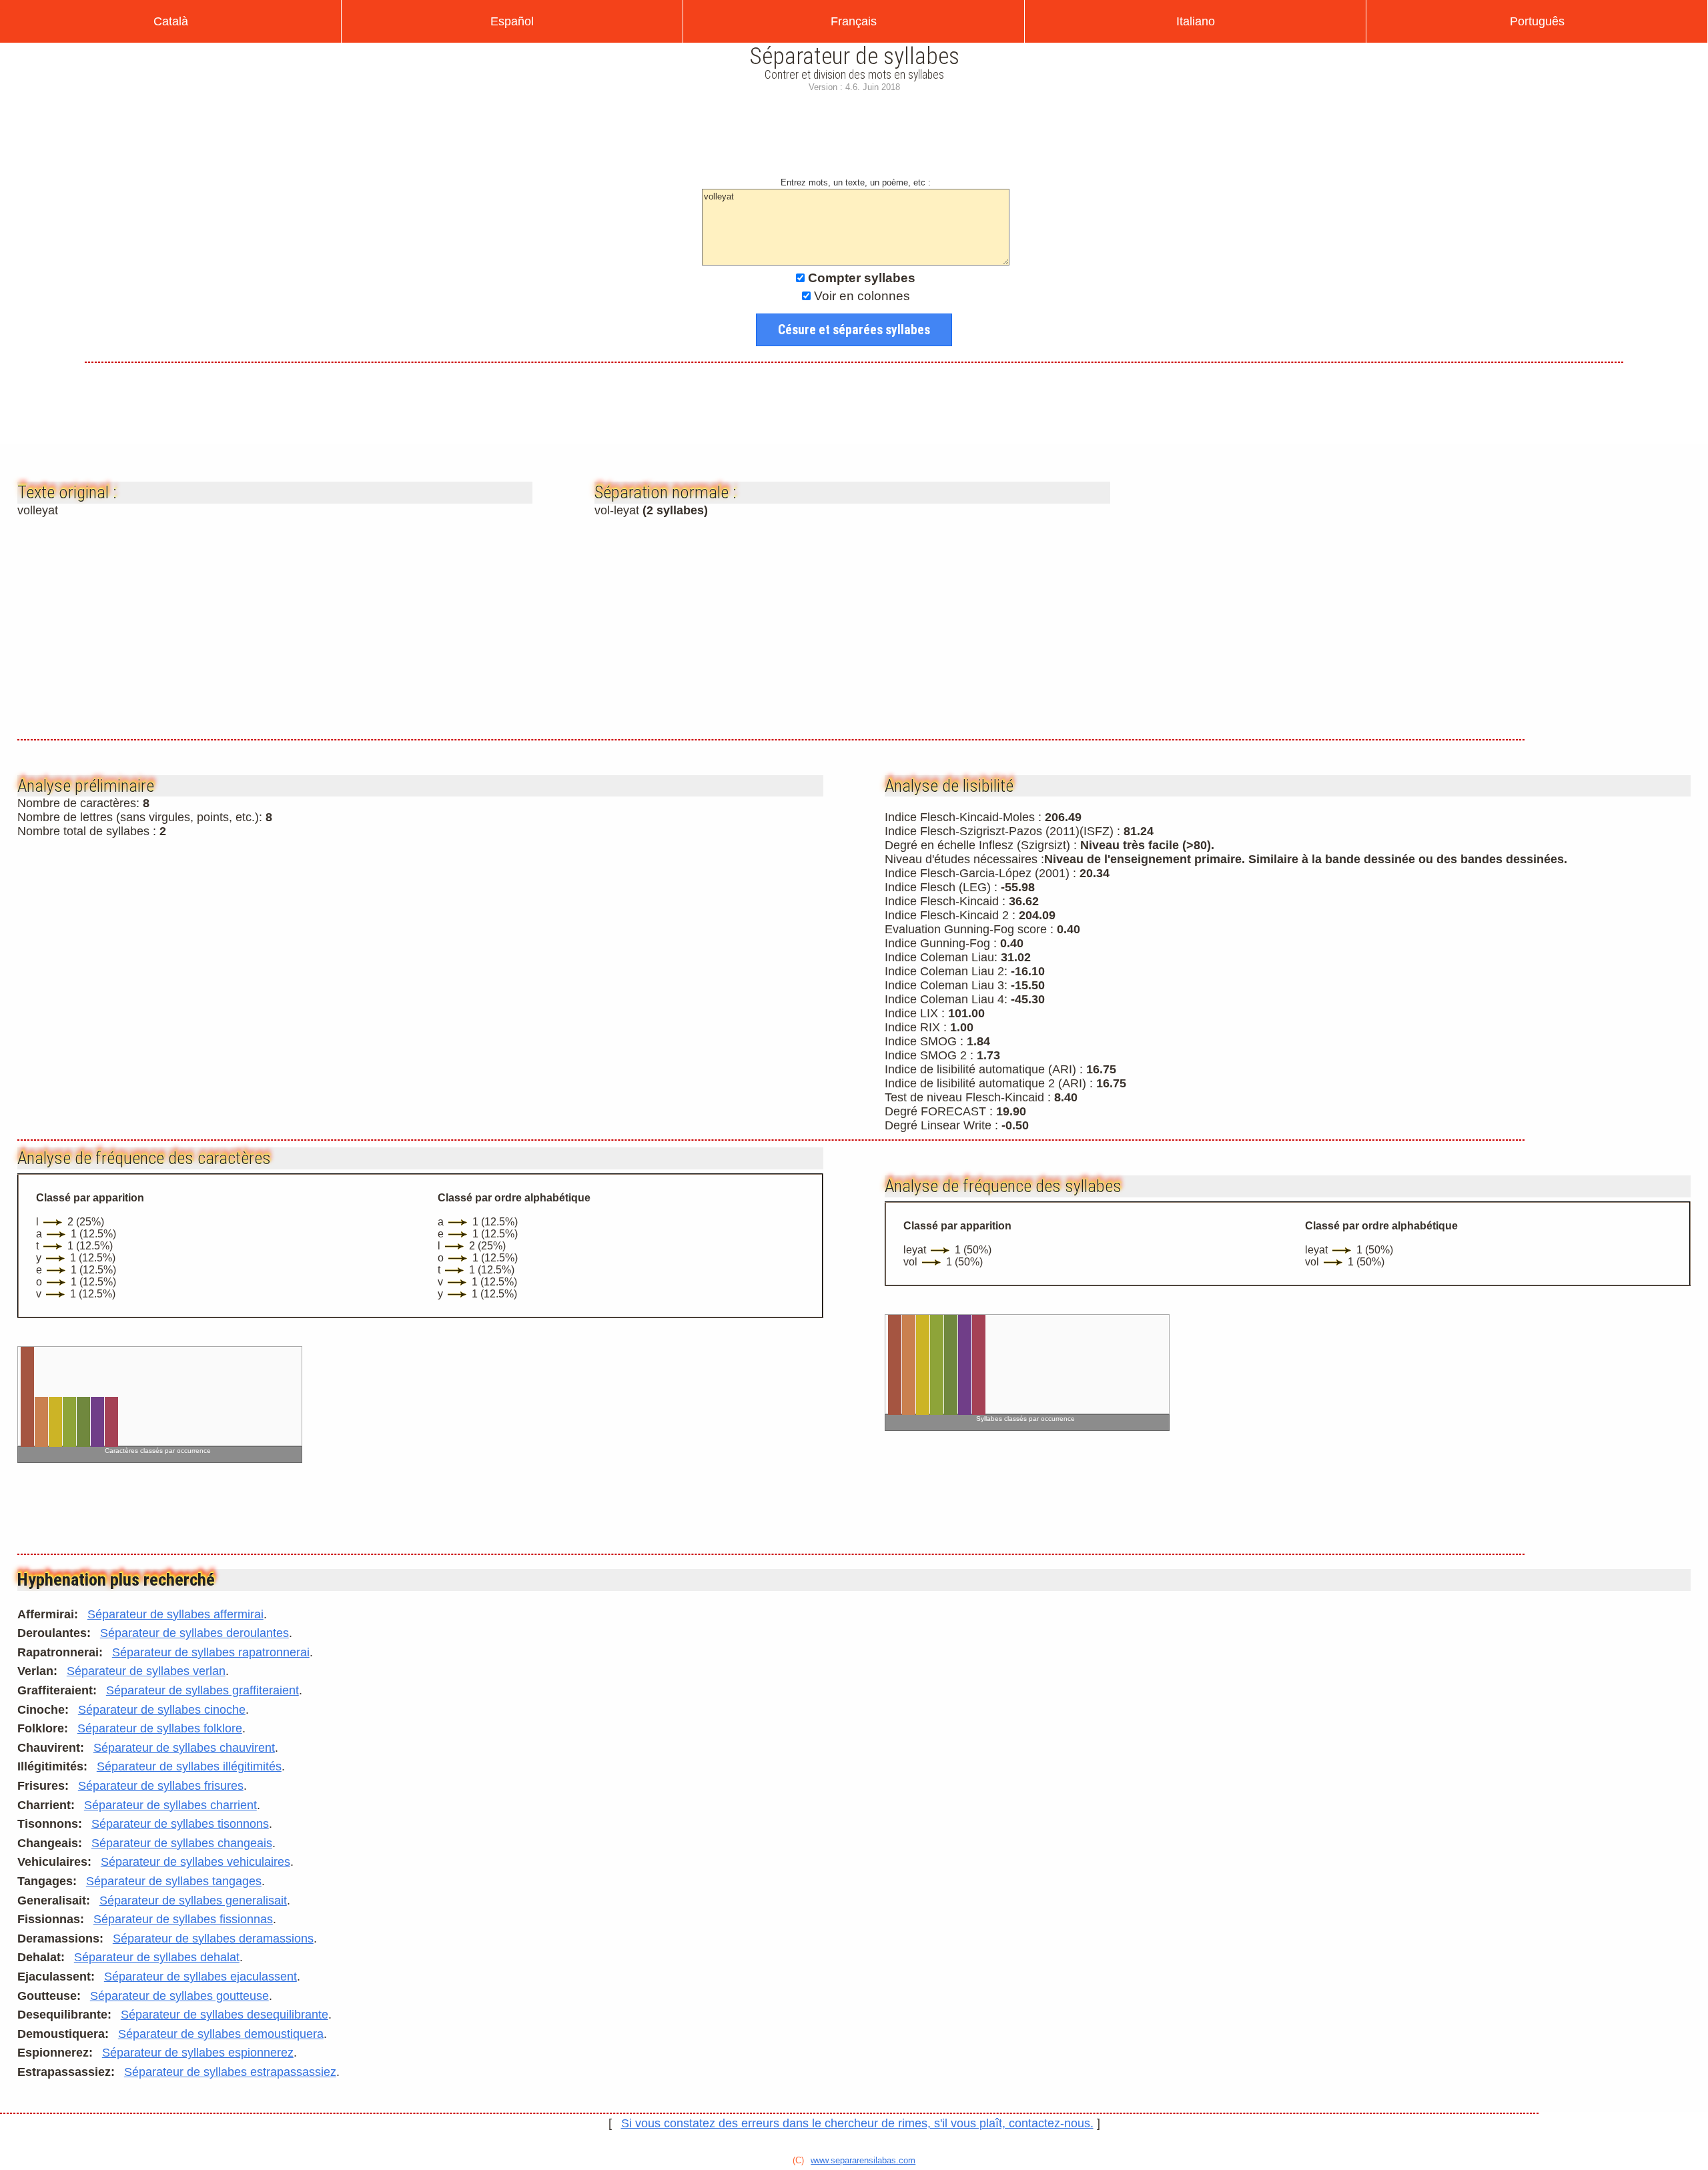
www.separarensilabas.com (863, 2160)
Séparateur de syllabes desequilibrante (225, 2015)
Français (854, 21)
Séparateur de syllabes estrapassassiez (230, 2072)
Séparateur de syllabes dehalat (157, 1957)
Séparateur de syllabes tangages (174, 1881)
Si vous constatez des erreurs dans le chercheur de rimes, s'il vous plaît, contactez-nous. (857, 2123)
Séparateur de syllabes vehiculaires (195, 1862)
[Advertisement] (854, 140)
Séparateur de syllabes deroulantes (194, 1633)
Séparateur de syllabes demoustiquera (221, 2034)
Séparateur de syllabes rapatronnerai (211, 1652)
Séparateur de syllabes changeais (182, 1843)
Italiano (1196, 21)
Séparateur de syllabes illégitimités (189, 1766)
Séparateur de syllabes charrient (170, 1805)
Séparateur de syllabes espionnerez (198, 2053)
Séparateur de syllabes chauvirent (184, 1748)
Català (171, 21)
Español (512, 21)
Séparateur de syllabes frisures (161, 1786)
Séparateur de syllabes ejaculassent (200, 1977)
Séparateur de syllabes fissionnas (183, 1919)
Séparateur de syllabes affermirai (175, 1614)
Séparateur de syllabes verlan (146, 1671)
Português (1537, 21)
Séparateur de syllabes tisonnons (180, 1824)
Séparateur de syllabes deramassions (213, 1939)
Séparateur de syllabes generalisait (193, 1901)
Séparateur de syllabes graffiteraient (202, 1690)
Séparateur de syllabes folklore (160, 1728)
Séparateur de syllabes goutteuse (179, 1996)
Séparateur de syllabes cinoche (162, 1710)
